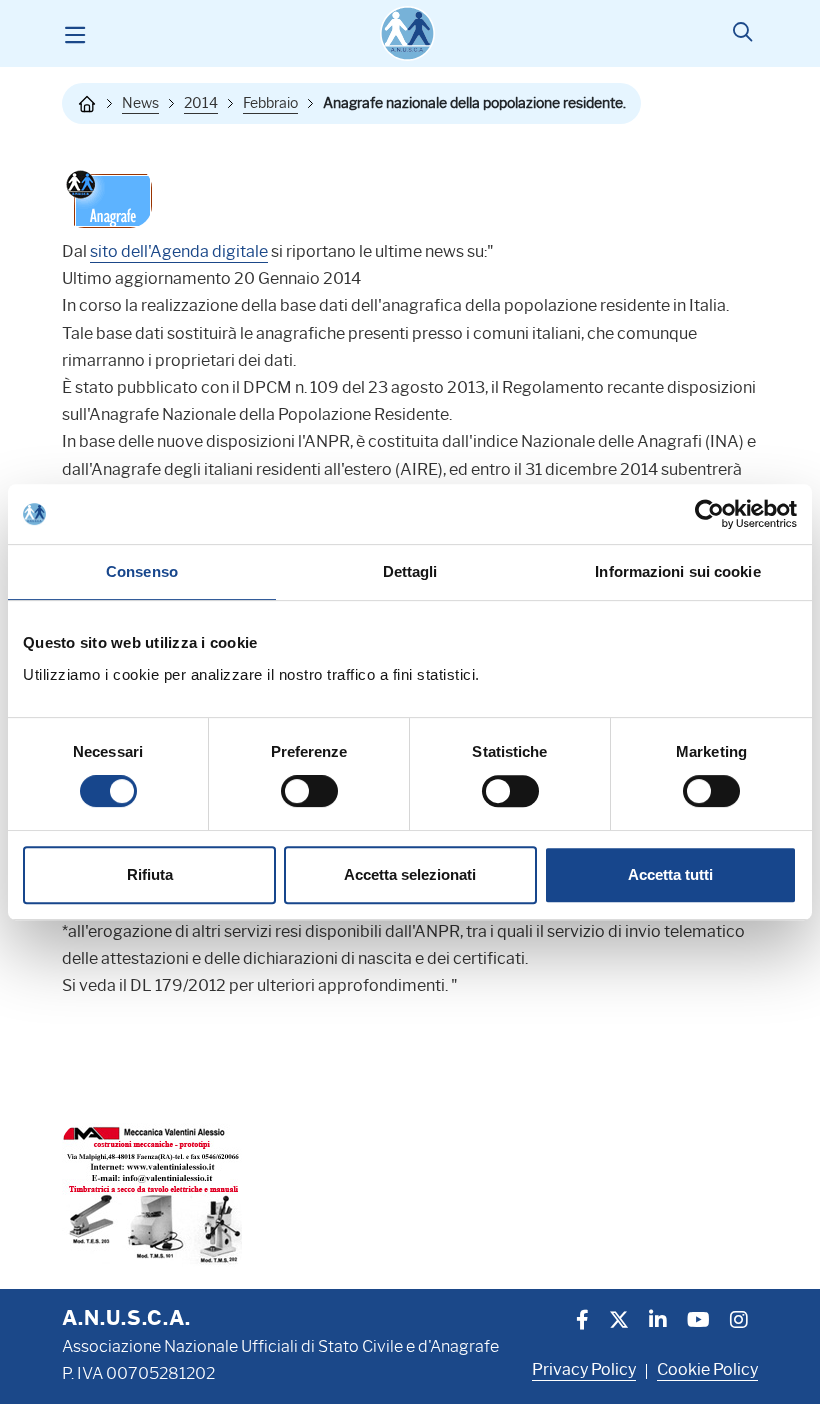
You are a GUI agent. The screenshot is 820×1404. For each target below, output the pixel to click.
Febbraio (270, 103)
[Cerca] (742, 34)
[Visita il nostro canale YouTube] (698, 1322)
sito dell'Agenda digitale (179, 251)
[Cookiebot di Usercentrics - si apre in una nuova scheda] (709, 514)
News (140, 103)
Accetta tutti (670, 874)
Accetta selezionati (410, 874)
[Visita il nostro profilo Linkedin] (658, 1322)
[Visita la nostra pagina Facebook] (582, 1322)
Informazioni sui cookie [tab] (677, 571)
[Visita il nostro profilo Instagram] (739, 1322)
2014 (201, 103)
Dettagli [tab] (410, 571)
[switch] (309, 791)
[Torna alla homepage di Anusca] (407, 33)
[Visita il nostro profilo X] (619, 1322)
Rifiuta (150, 874)
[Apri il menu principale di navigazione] (74, 34)
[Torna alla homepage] (87, 104)
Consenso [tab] (142, 571)
